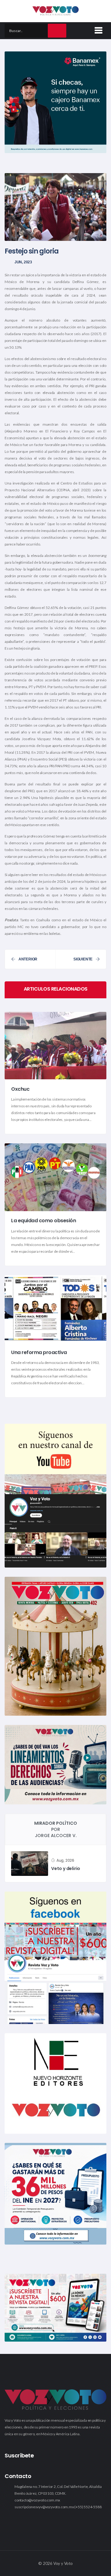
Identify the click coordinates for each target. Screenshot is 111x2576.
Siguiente (83, 959)
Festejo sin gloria (32, 251)
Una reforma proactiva (39, 1352)
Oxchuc (20, 1089)
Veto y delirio (66, 1868)
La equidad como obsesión (43, 1221)
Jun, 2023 (23, 262)
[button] (97, 29)
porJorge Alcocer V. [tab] (56, 1829)
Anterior (28, 959)
